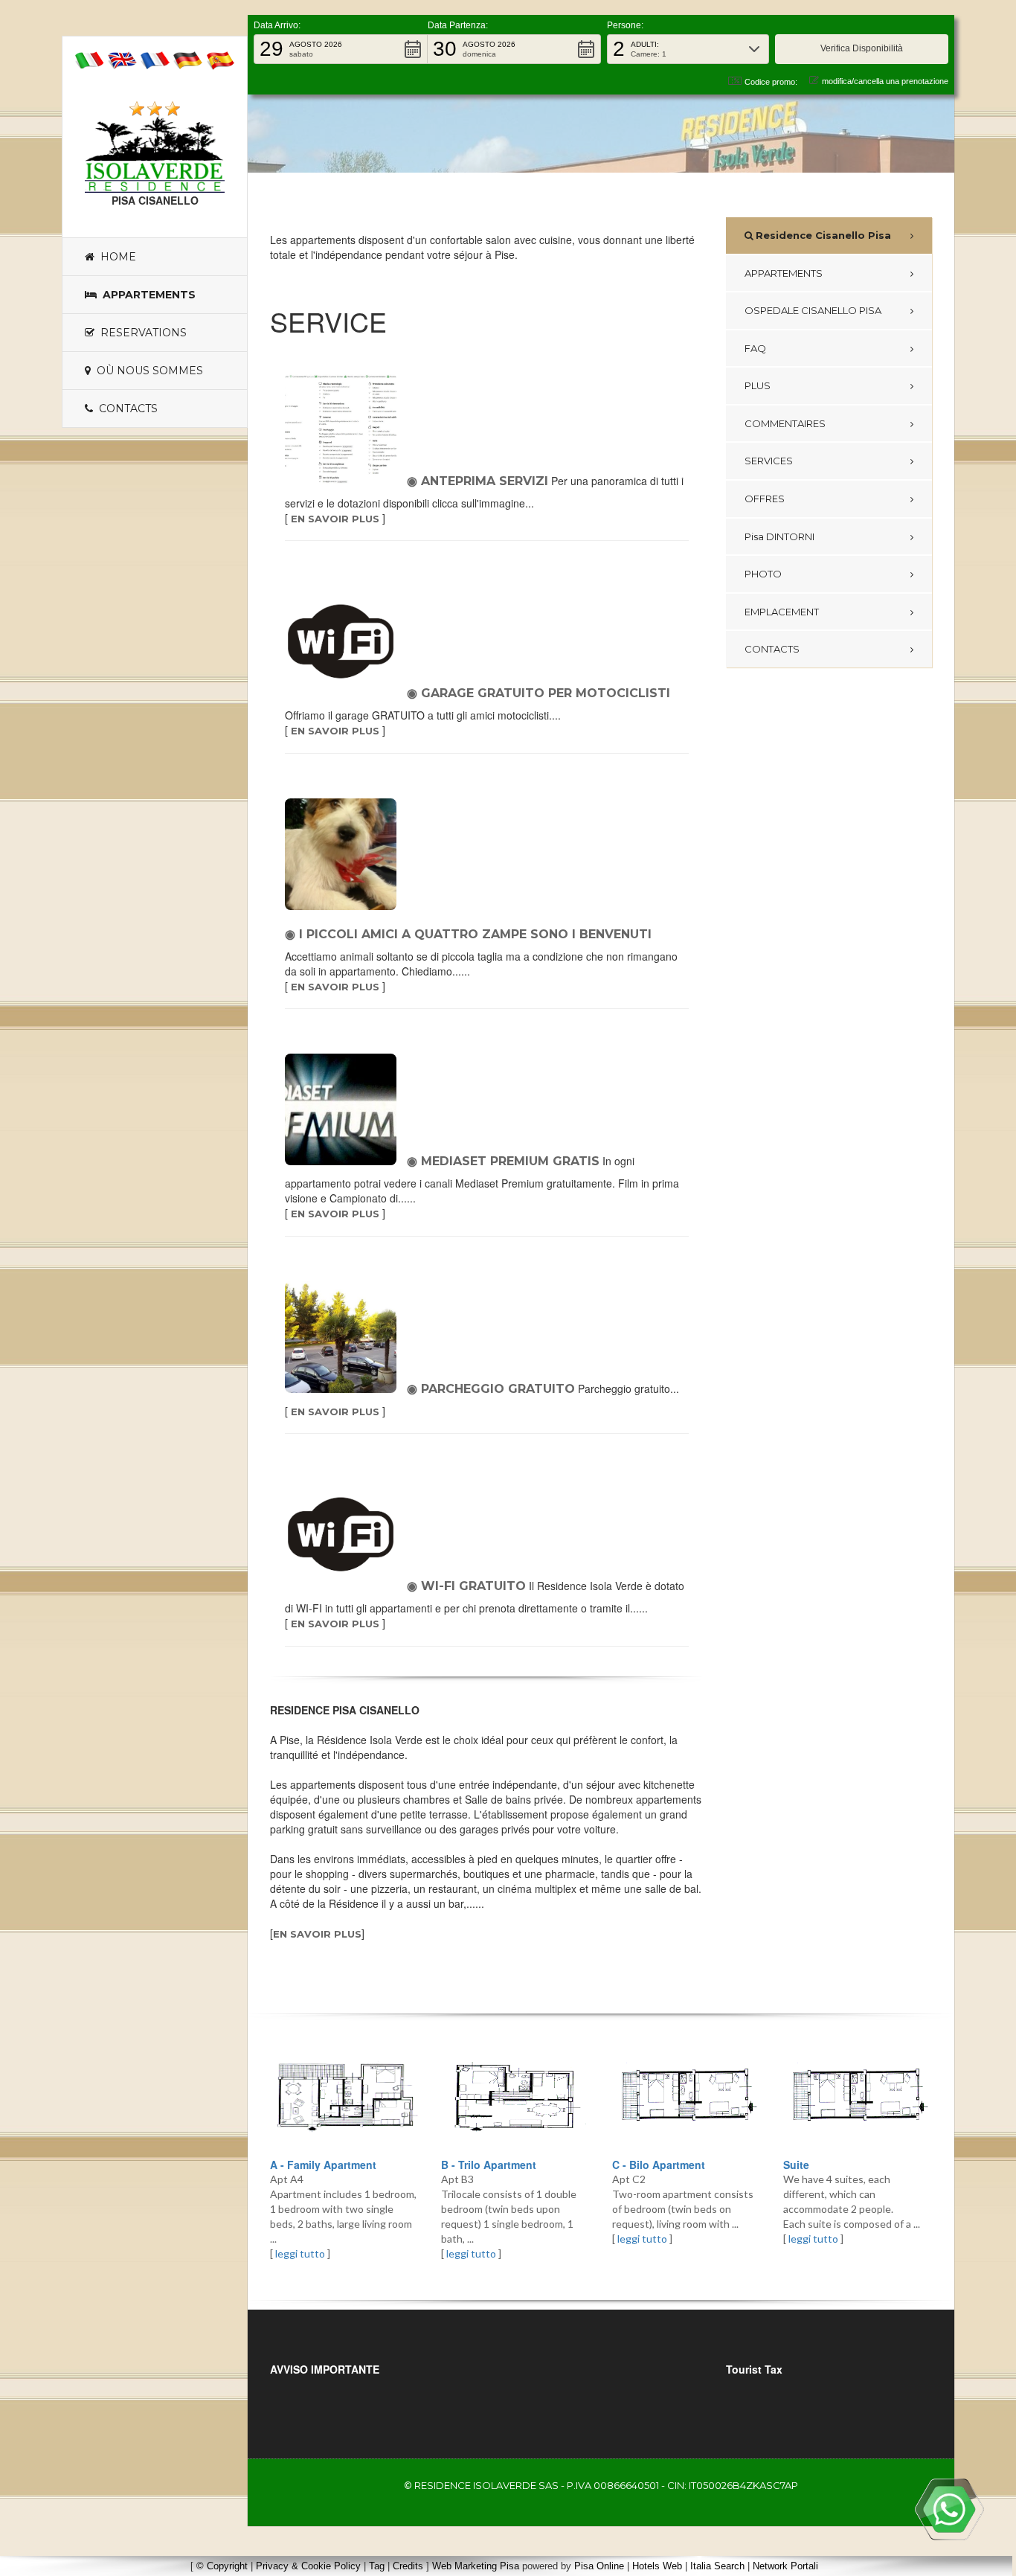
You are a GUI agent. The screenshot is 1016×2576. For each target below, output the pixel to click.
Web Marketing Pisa (476, 2566)
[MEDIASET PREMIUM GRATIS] (344, 1109)
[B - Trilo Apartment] (515, 2098)
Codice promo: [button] (771, 82)
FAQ (755, 348)
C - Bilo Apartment (659, 2165)
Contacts (125, 408)
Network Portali (785, 2566)
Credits (408, 2566)
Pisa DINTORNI (779, 536)
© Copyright (222, 2566)
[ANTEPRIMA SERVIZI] (344, 429)
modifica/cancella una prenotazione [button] (885, 81)
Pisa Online (599, 2566)
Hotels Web (657, 2566)
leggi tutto (300, 2253)
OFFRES (765, 499)
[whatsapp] (949, 2509)
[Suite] (858, 2098)
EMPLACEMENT (782, 612)
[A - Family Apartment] (344, 2098)
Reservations (141, 333)
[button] (341, 49)
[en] (122, 59)
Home (115, 257)
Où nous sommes (147, 371)
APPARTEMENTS (784, 273)
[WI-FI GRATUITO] (344, 1534)
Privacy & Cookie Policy (308, 2566)
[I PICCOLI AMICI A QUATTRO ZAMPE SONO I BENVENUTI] (344, 854)
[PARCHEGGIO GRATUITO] (344, 1337)
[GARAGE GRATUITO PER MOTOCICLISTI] (344, 641)
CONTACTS (772, 649)
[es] (220, 59)
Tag (377, 2566)
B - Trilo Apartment (489, 2165)
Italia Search (717, 2566)
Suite (796, 2165)
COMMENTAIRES (785, 423)
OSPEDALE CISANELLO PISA (813, 310)
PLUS (758, 385)
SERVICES (769, 461)
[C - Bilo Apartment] (687, 2098)
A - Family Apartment (323, 2165)
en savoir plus (335, 519)
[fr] (155, 59)
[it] (89, 59)
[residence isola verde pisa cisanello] (155, 154)
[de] (187, 59)
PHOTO (763, 574)
